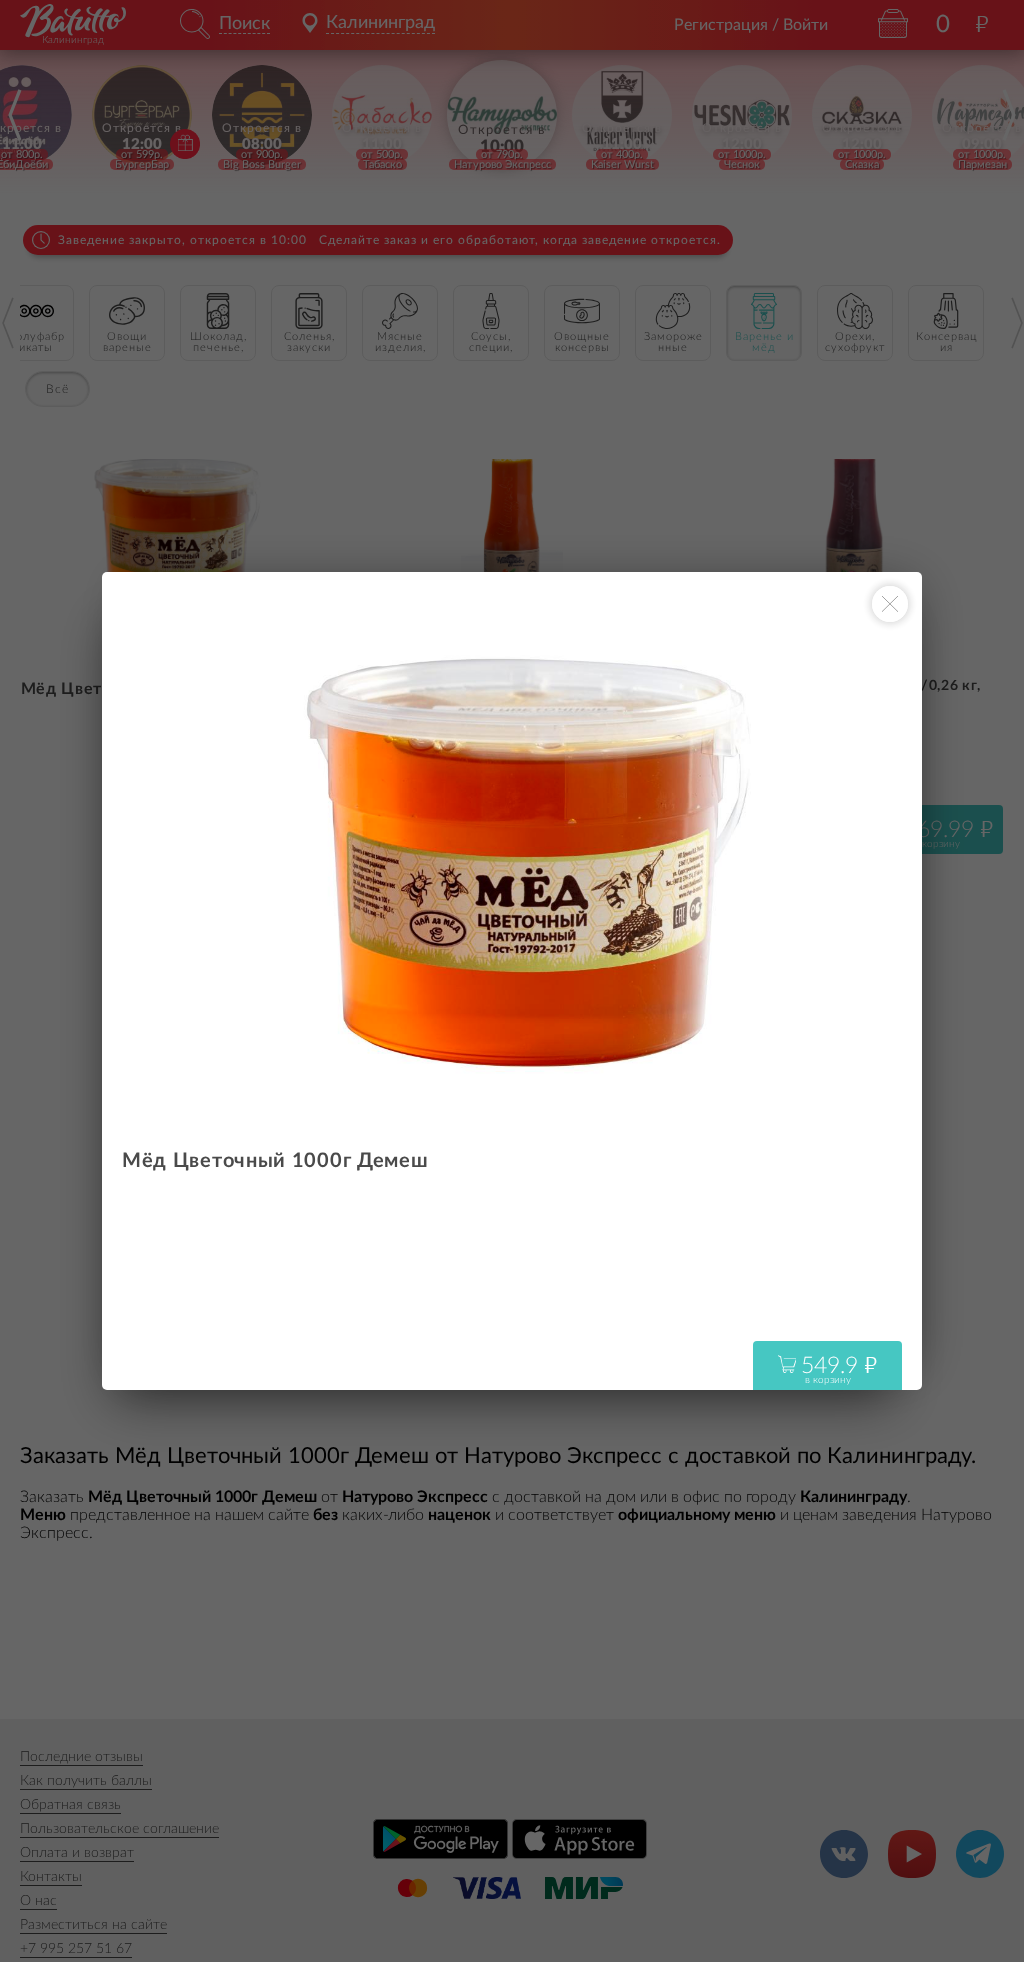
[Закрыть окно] (890, 604)
